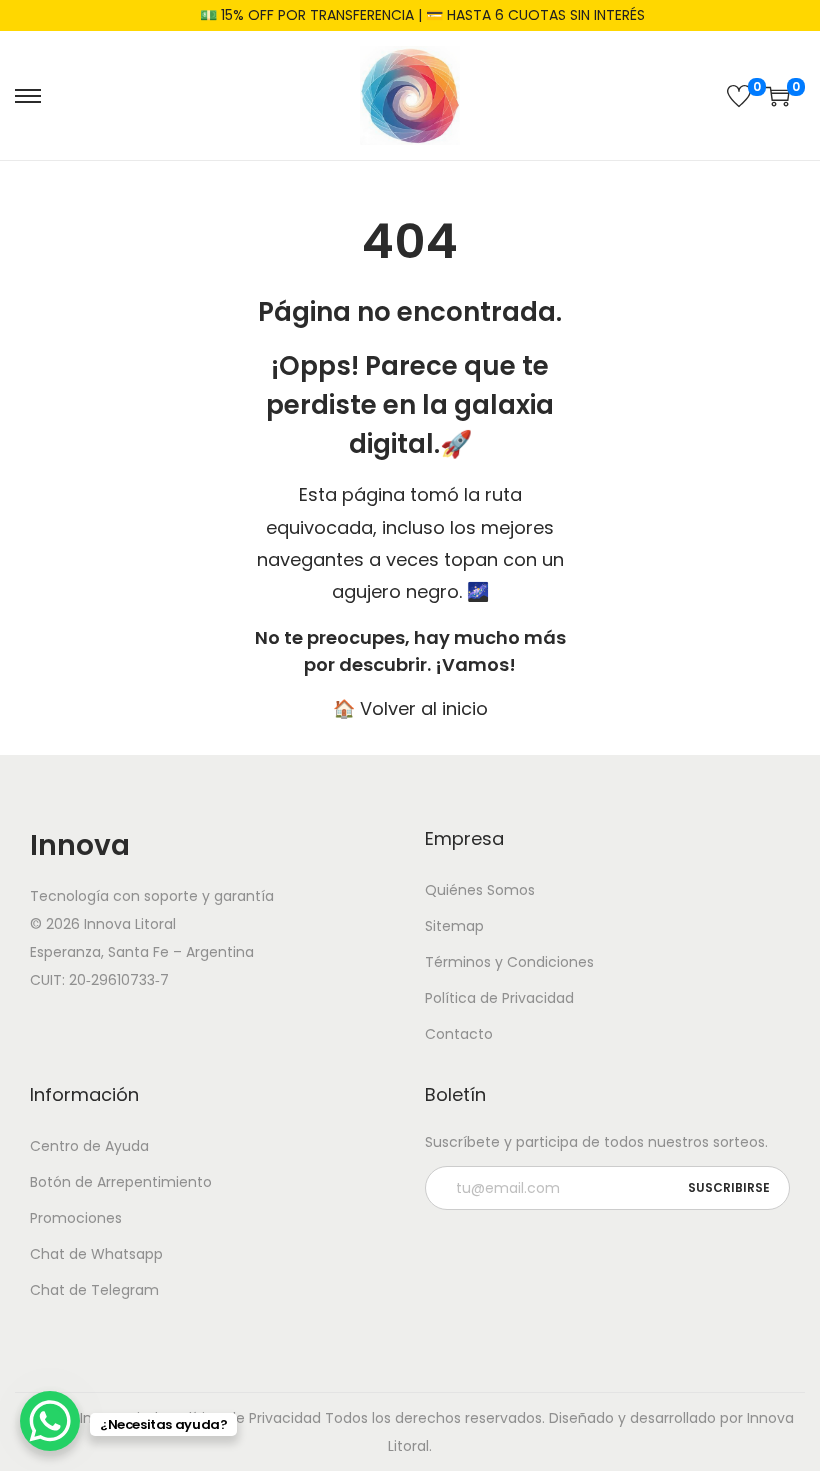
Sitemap (454, 926)
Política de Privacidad (499, 998)
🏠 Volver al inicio (410, 708)
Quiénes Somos (480, 890)
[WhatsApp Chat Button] (50, 1421)
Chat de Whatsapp (96, 1254)
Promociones (76, 1218)
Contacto (459, 1034)
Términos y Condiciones (509, 962)
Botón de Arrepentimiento (121, 1182)
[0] (739, 96)
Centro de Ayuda (89, 1146)
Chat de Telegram (94, 1290)
